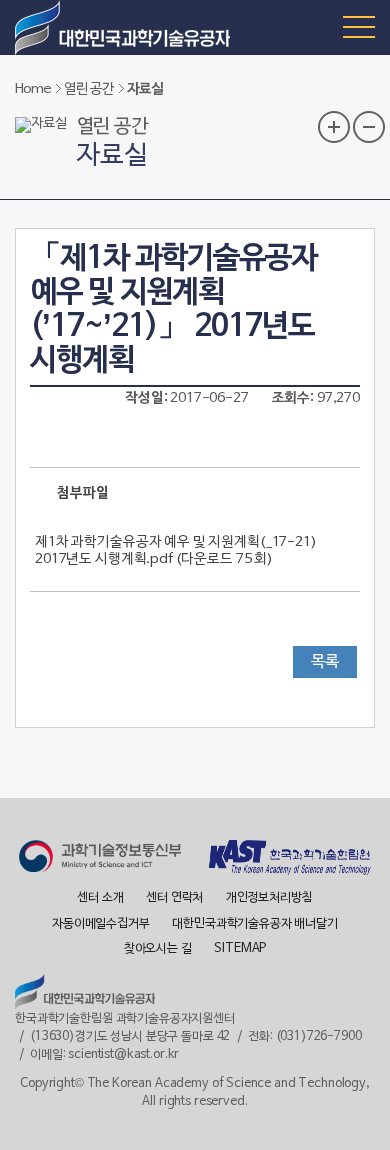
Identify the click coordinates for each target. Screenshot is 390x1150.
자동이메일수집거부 (101, 924)
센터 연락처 (174, 898)
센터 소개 (100, 898)
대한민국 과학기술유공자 (125, 27)
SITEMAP (240, 949)
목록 (325, 662)
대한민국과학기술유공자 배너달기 (255, 924)
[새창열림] (100, 859)
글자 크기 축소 (369, 127)
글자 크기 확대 (334, 127)
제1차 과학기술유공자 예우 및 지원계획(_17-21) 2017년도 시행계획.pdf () (176, 551)
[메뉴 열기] (359, 26)
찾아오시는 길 (158, 949)
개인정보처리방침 (269, 898)
